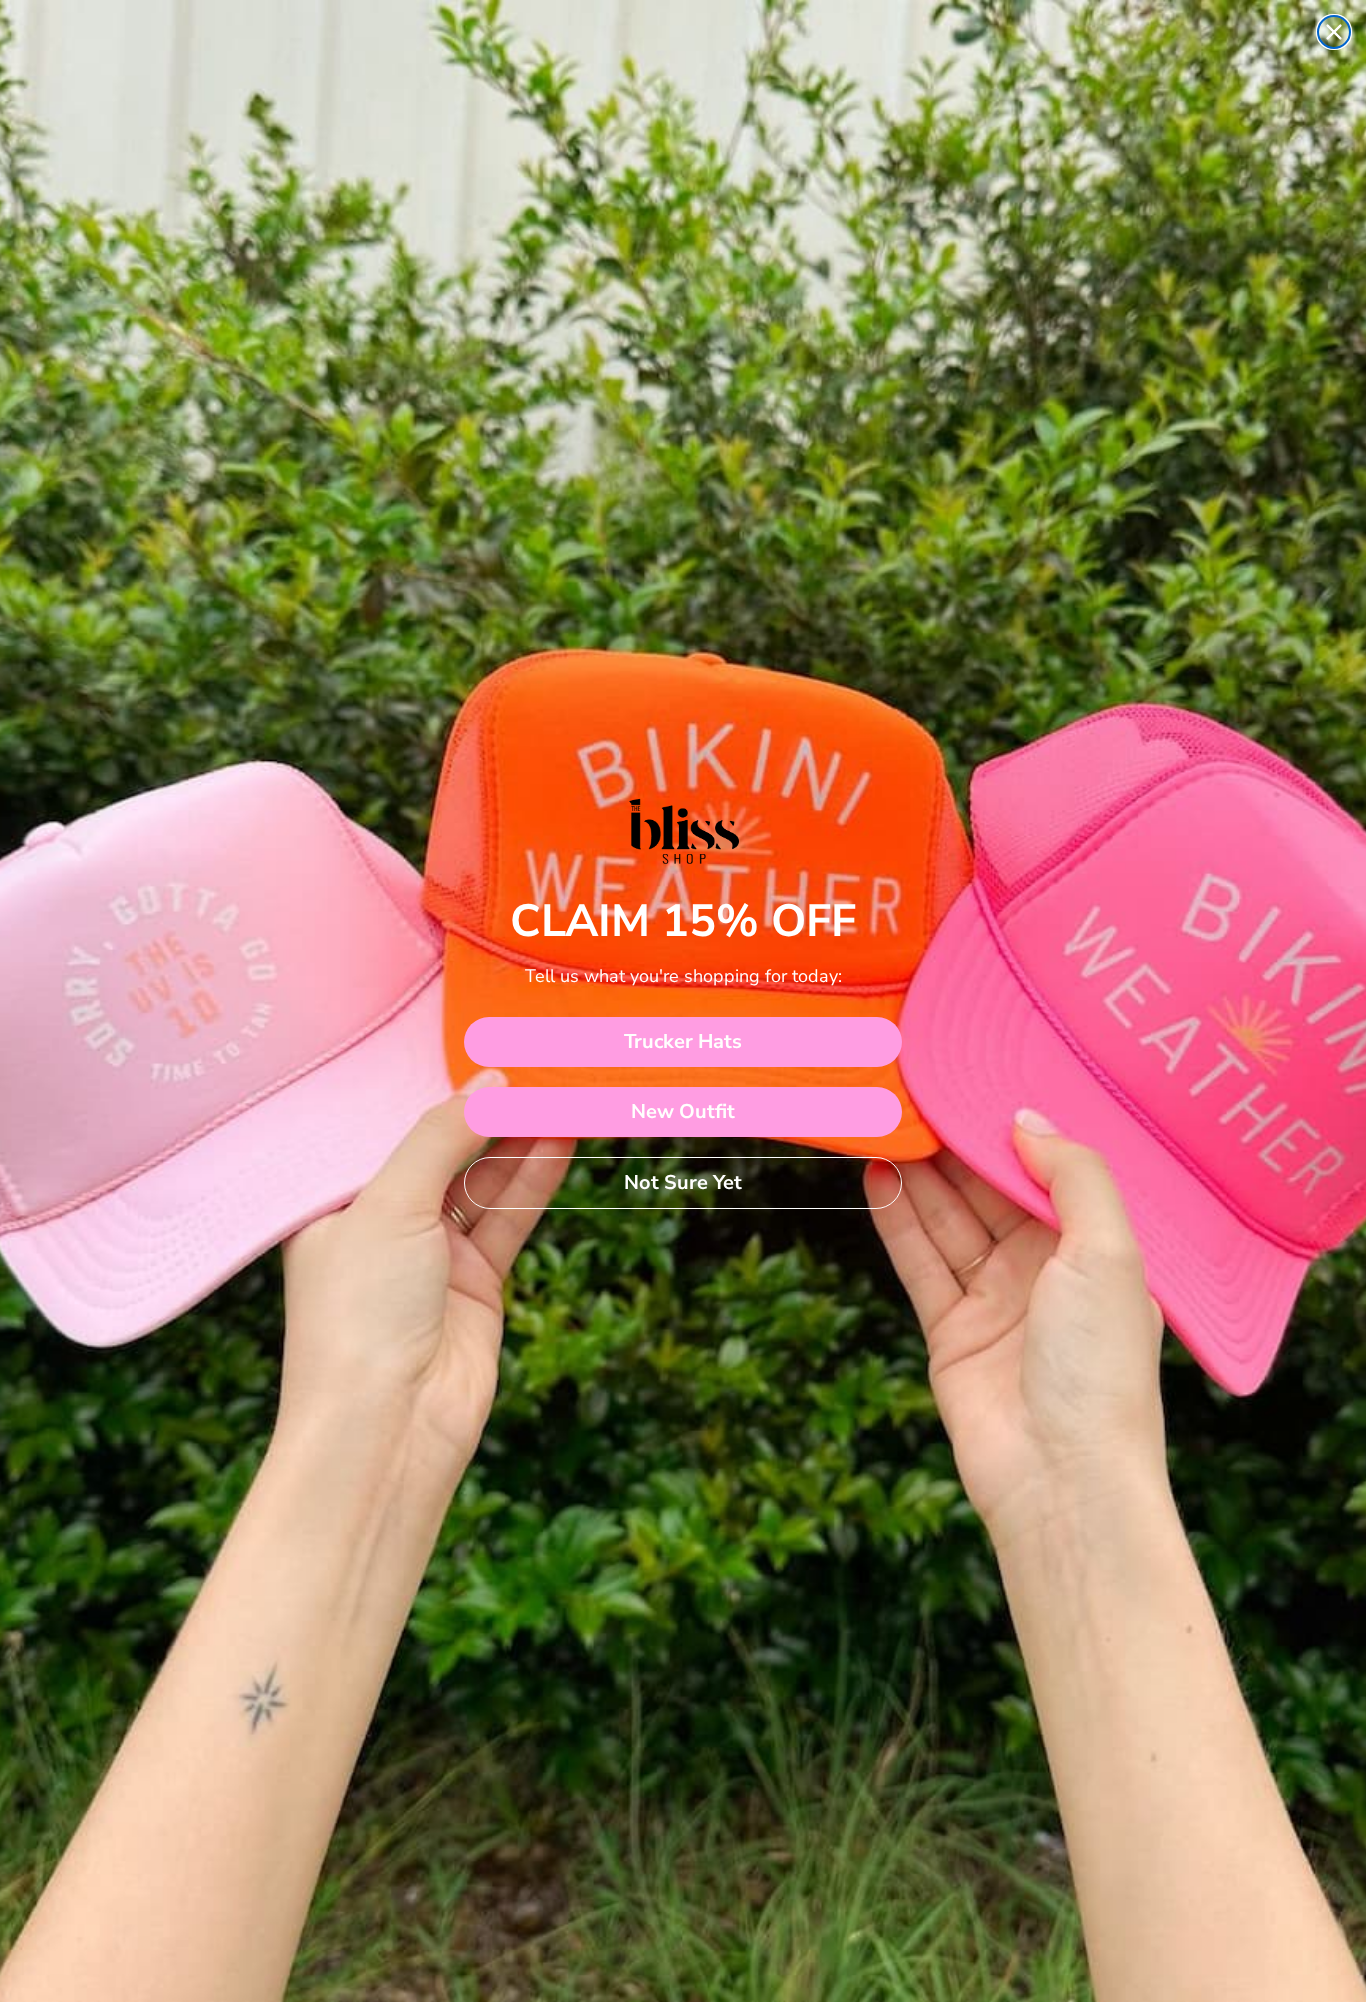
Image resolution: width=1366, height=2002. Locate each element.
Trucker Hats (683, 1041)
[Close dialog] (1334, 32)
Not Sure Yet (683, 1182)
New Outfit (683, 1111)
